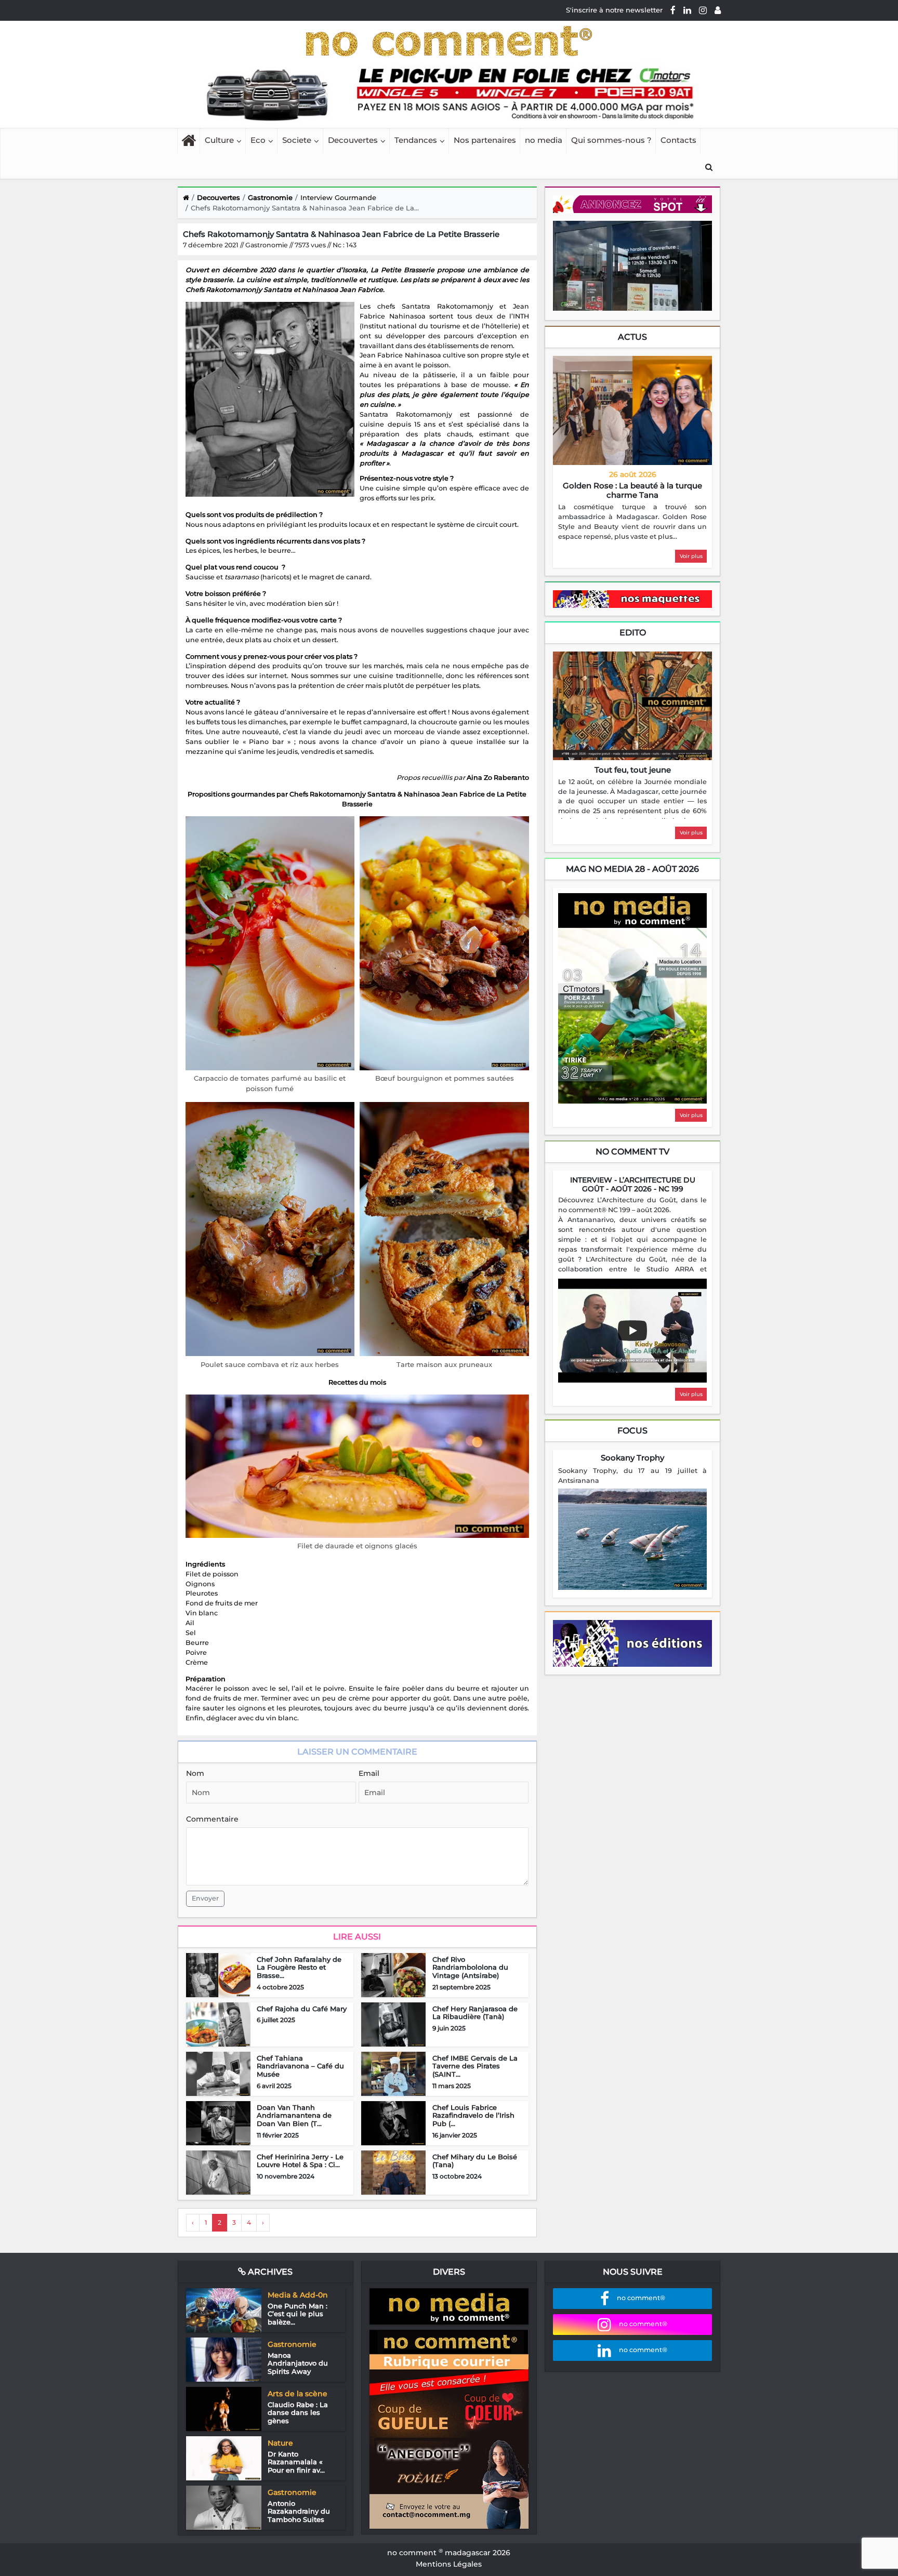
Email (369, 1773)
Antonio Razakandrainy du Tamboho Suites (299, 2511)
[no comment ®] (718, 10)
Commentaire (212, 1819)
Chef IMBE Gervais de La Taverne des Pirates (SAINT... (475, 2066)
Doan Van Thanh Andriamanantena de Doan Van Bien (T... (294, 2115)
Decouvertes (353, 140)
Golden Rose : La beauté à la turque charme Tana (632, 490)
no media (544, 140)
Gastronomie (270, 197)
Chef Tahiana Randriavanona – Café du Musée (300, 2066)
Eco (258, 140)
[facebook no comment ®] (673, 10)
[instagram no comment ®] (703, 10)
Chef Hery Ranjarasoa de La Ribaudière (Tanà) (475, 2013)
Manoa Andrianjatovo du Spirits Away (298, 2363)
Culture (219, 140)
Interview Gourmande (338, 197)
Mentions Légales (449, 2564)
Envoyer (205, 1898)
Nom (195, 1773)
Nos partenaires (485, 140)
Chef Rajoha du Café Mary (302, 2009)
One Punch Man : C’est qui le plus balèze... (298, 2314)
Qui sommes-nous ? (611, 140)
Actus (632, 337)
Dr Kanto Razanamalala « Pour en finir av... (296, 2462)
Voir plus (691, 556)
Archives (269, 2272)
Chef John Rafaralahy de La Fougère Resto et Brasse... (299, 1967)
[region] (632, 522)
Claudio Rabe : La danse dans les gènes (298, 2413)
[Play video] (632, 1331)
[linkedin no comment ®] (687, 10)
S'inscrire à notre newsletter (614, 10)
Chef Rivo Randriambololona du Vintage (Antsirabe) (470, 1967)
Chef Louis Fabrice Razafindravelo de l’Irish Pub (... (473, 2115)
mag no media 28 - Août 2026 (632, 869)
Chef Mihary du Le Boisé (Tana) (475, 2161)
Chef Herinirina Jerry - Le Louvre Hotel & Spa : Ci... (300, 2161)
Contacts (678, 140)
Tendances (416, 140)
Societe (297, 140)
